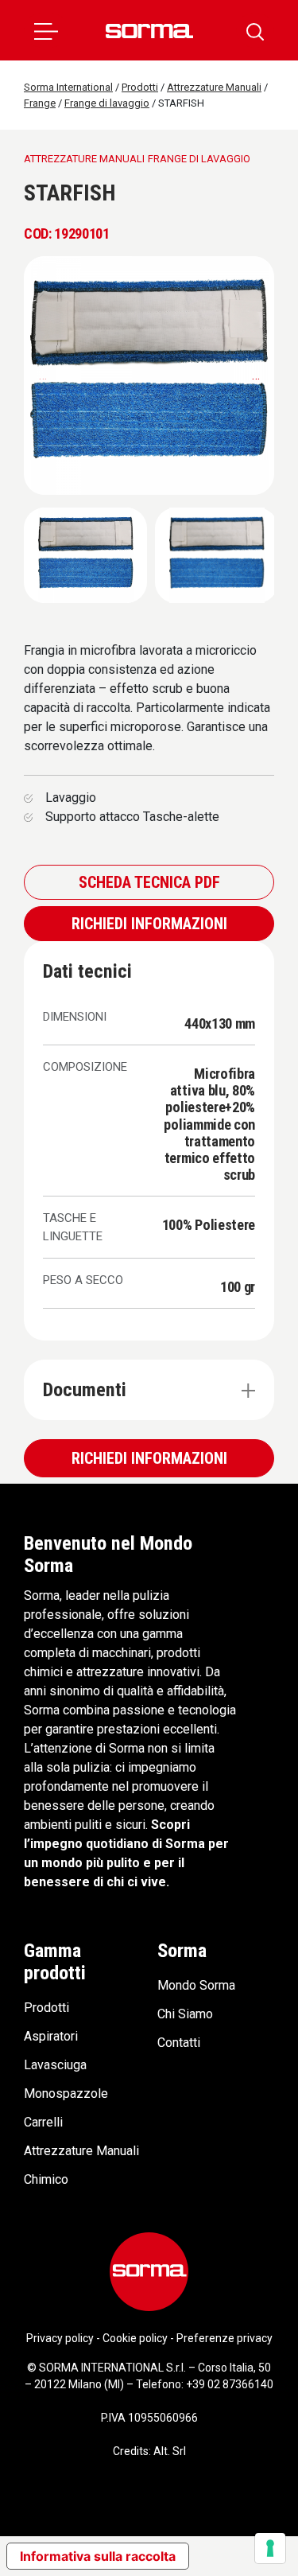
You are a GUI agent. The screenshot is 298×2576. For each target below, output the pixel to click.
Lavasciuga (55, 2065)
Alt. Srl (170, 2451)
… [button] (256, 375)
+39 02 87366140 (230, 2384)
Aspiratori (51, 2036)
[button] (46, 30)
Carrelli (43, 2122)
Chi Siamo (185, 2014)
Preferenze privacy (224, 2338)
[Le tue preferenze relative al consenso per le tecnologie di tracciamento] (270, 2548)
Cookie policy (135, 2338)
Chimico (46, 2179)
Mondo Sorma (196, 1985)
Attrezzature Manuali (81, 2151)
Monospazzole (66, 2093)
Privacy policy (60, 2338)
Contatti (179, 2043)
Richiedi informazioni (149, 924)
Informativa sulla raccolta (98, 2556)
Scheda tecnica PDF (149, 882)
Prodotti (46, 2008)
